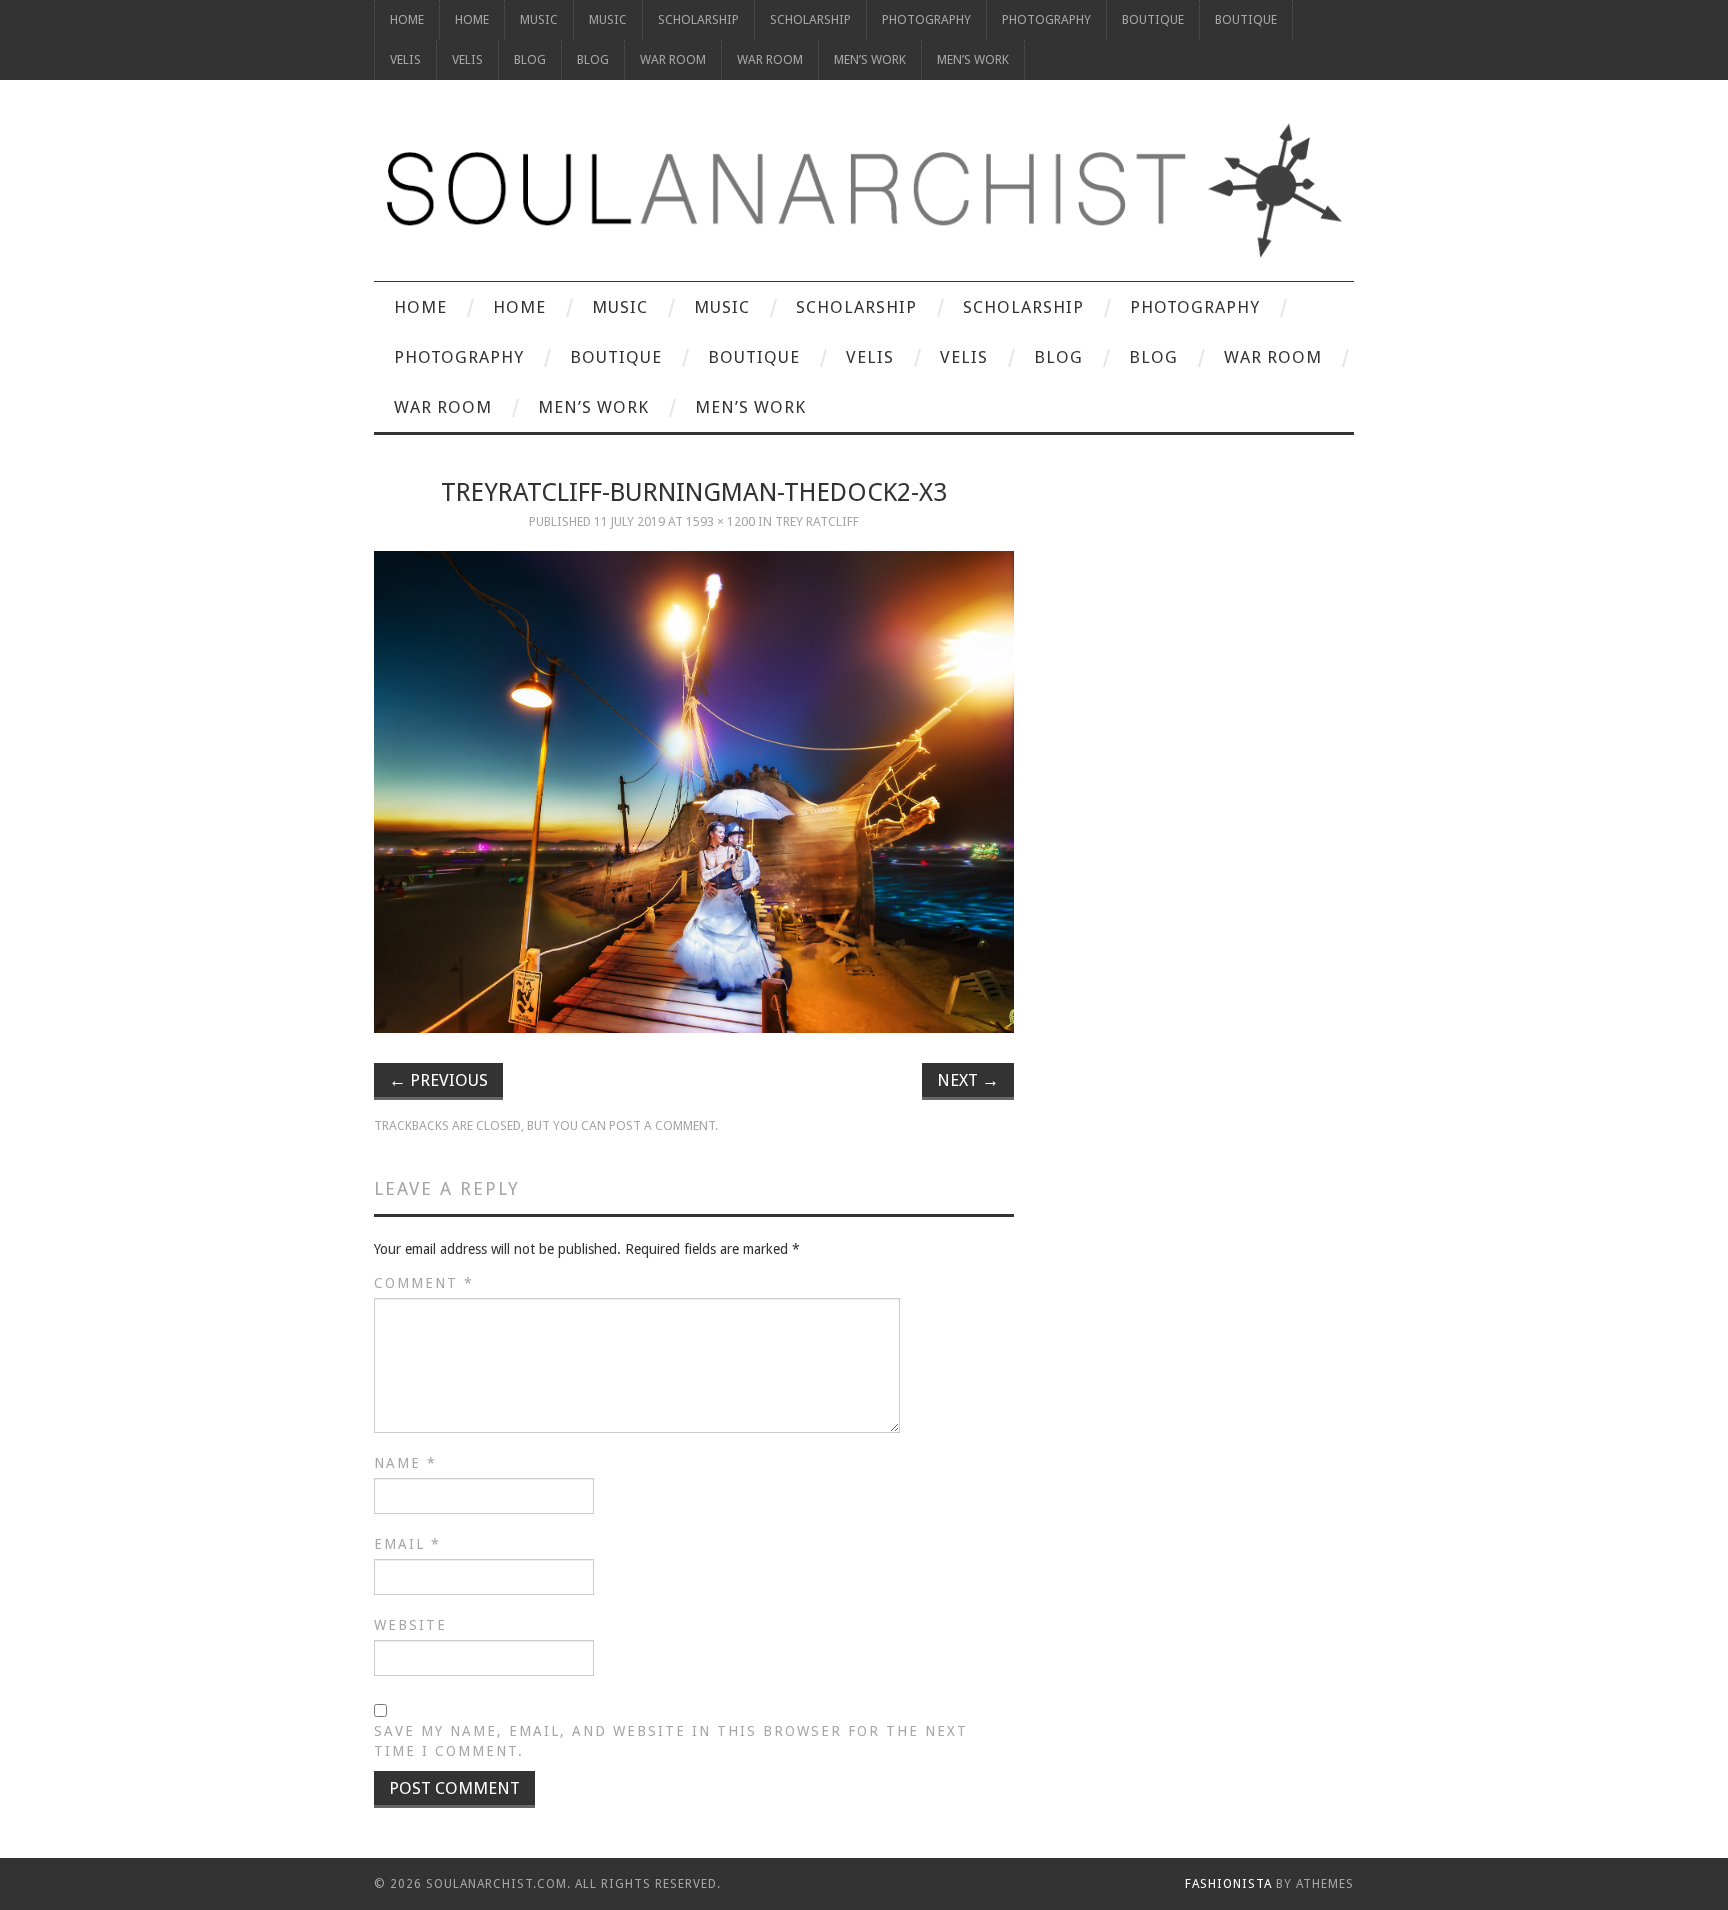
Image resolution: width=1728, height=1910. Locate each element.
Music (539, 19)
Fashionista (1228, 1884)
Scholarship (698, 19)
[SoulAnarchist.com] (864, 190)
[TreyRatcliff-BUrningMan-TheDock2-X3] (694, 792)
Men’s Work (870, 59)
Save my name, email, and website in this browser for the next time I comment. (671, 1741)
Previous (438, 1080)
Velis (405, 59)
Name (405, 1463)
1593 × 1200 (720, 521)
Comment (424, 1283)
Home (407, 19)
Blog (530, 59)
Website (410, 1625)
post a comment (662, 1125)
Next (968, 1080)
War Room (673, 59)
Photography (926, 19)
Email (407, 1544)
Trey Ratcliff (817, 521)
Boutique (1153, 19)
